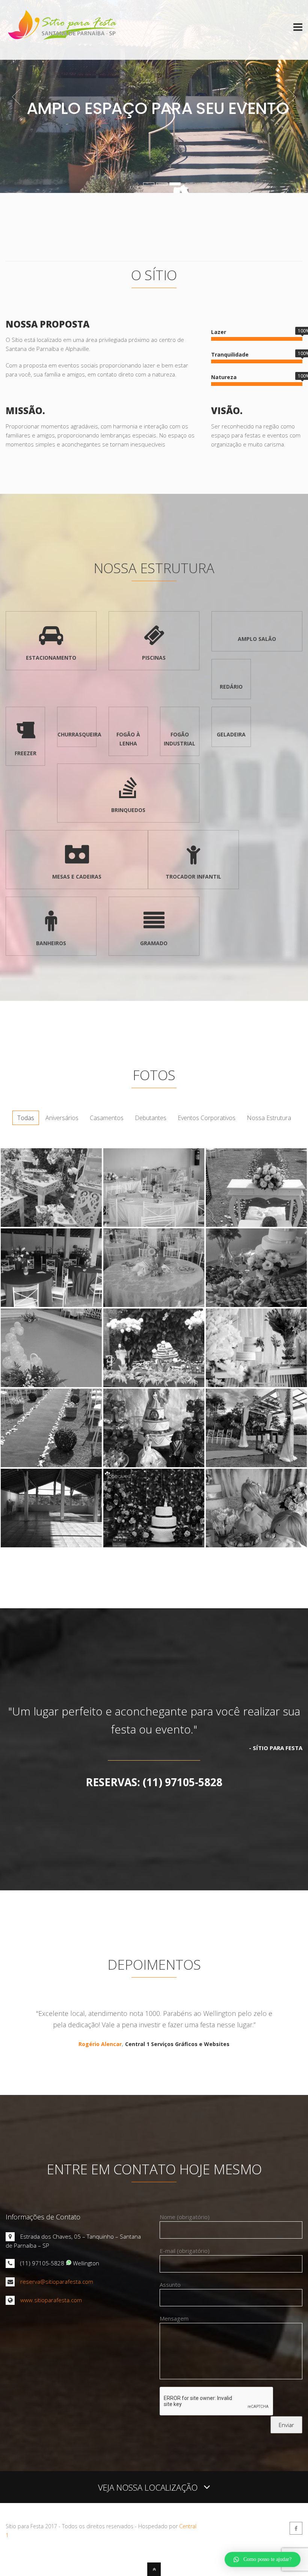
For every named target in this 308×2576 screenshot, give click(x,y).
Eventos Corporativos (207, 1118)
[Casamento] (154, 1225)
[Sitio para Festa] (62, 46)
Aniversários (62, 1118)
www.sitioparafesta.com (51, 2300)
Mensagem (174, 2318)
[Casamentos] (51, 1305)
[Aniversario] (154, 1465)
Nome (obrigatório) (185, 2217)
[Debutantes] (51, 1225)
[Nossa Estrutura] (51, 1545)
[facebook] (296, 2528)
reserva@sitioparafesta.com (57, 2282)
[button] (263, 2559)
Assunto (170, 2285)
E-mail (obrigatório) (185, 2251)
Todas (26, 1118)
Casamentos (107, 1118)
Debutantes (151, 1118)
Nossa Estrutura (269, 1118)
